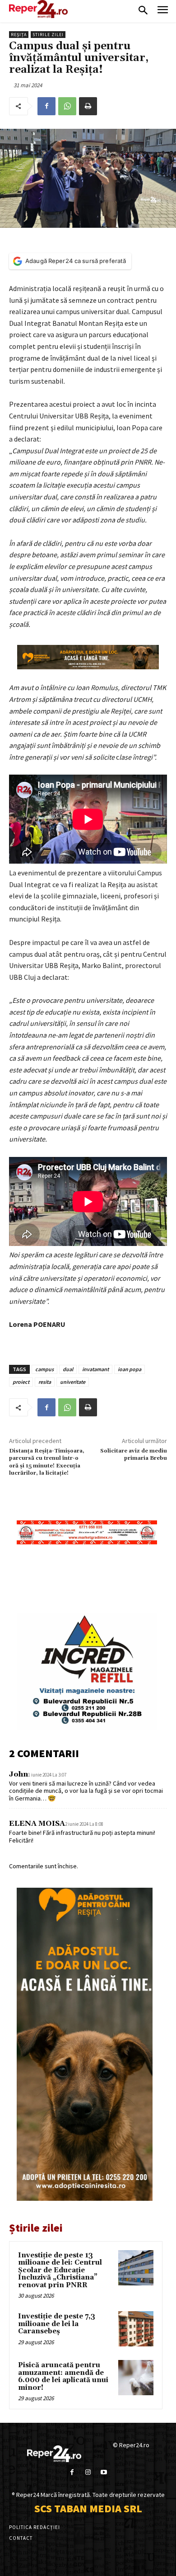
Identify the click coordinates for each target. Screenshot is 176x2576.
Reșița (19, 35)
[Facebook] (46, 106)
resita (45, 1382)
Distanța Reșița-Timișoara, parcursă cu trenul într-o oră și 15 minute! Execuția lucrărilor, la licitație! (47, 1462)
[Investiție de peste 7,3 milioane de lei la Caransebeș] (136, 2329)
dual (68, 1369)
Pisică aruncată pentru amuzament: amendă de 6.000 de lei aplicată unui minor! (63, 2376)
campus (44, 1369)
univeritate (73, 1382)
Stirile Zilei (48, 35)
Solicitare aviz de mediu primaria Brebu (134, 1455)
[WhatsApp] (67, 106)
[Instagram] (88, 2472)
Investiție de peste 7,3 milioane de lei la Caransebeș (57, 2324)
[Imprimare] (88, 106)
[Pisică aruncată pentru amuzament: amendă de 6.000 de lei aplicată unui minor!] (136, 2378)
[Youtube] (104, 2472)
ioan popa (130, 1369)
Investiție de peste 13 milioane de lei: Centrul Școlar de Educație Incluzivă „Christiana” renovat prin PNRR (60, 2270)
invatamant (95, 1369)
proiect (21, 1382)
